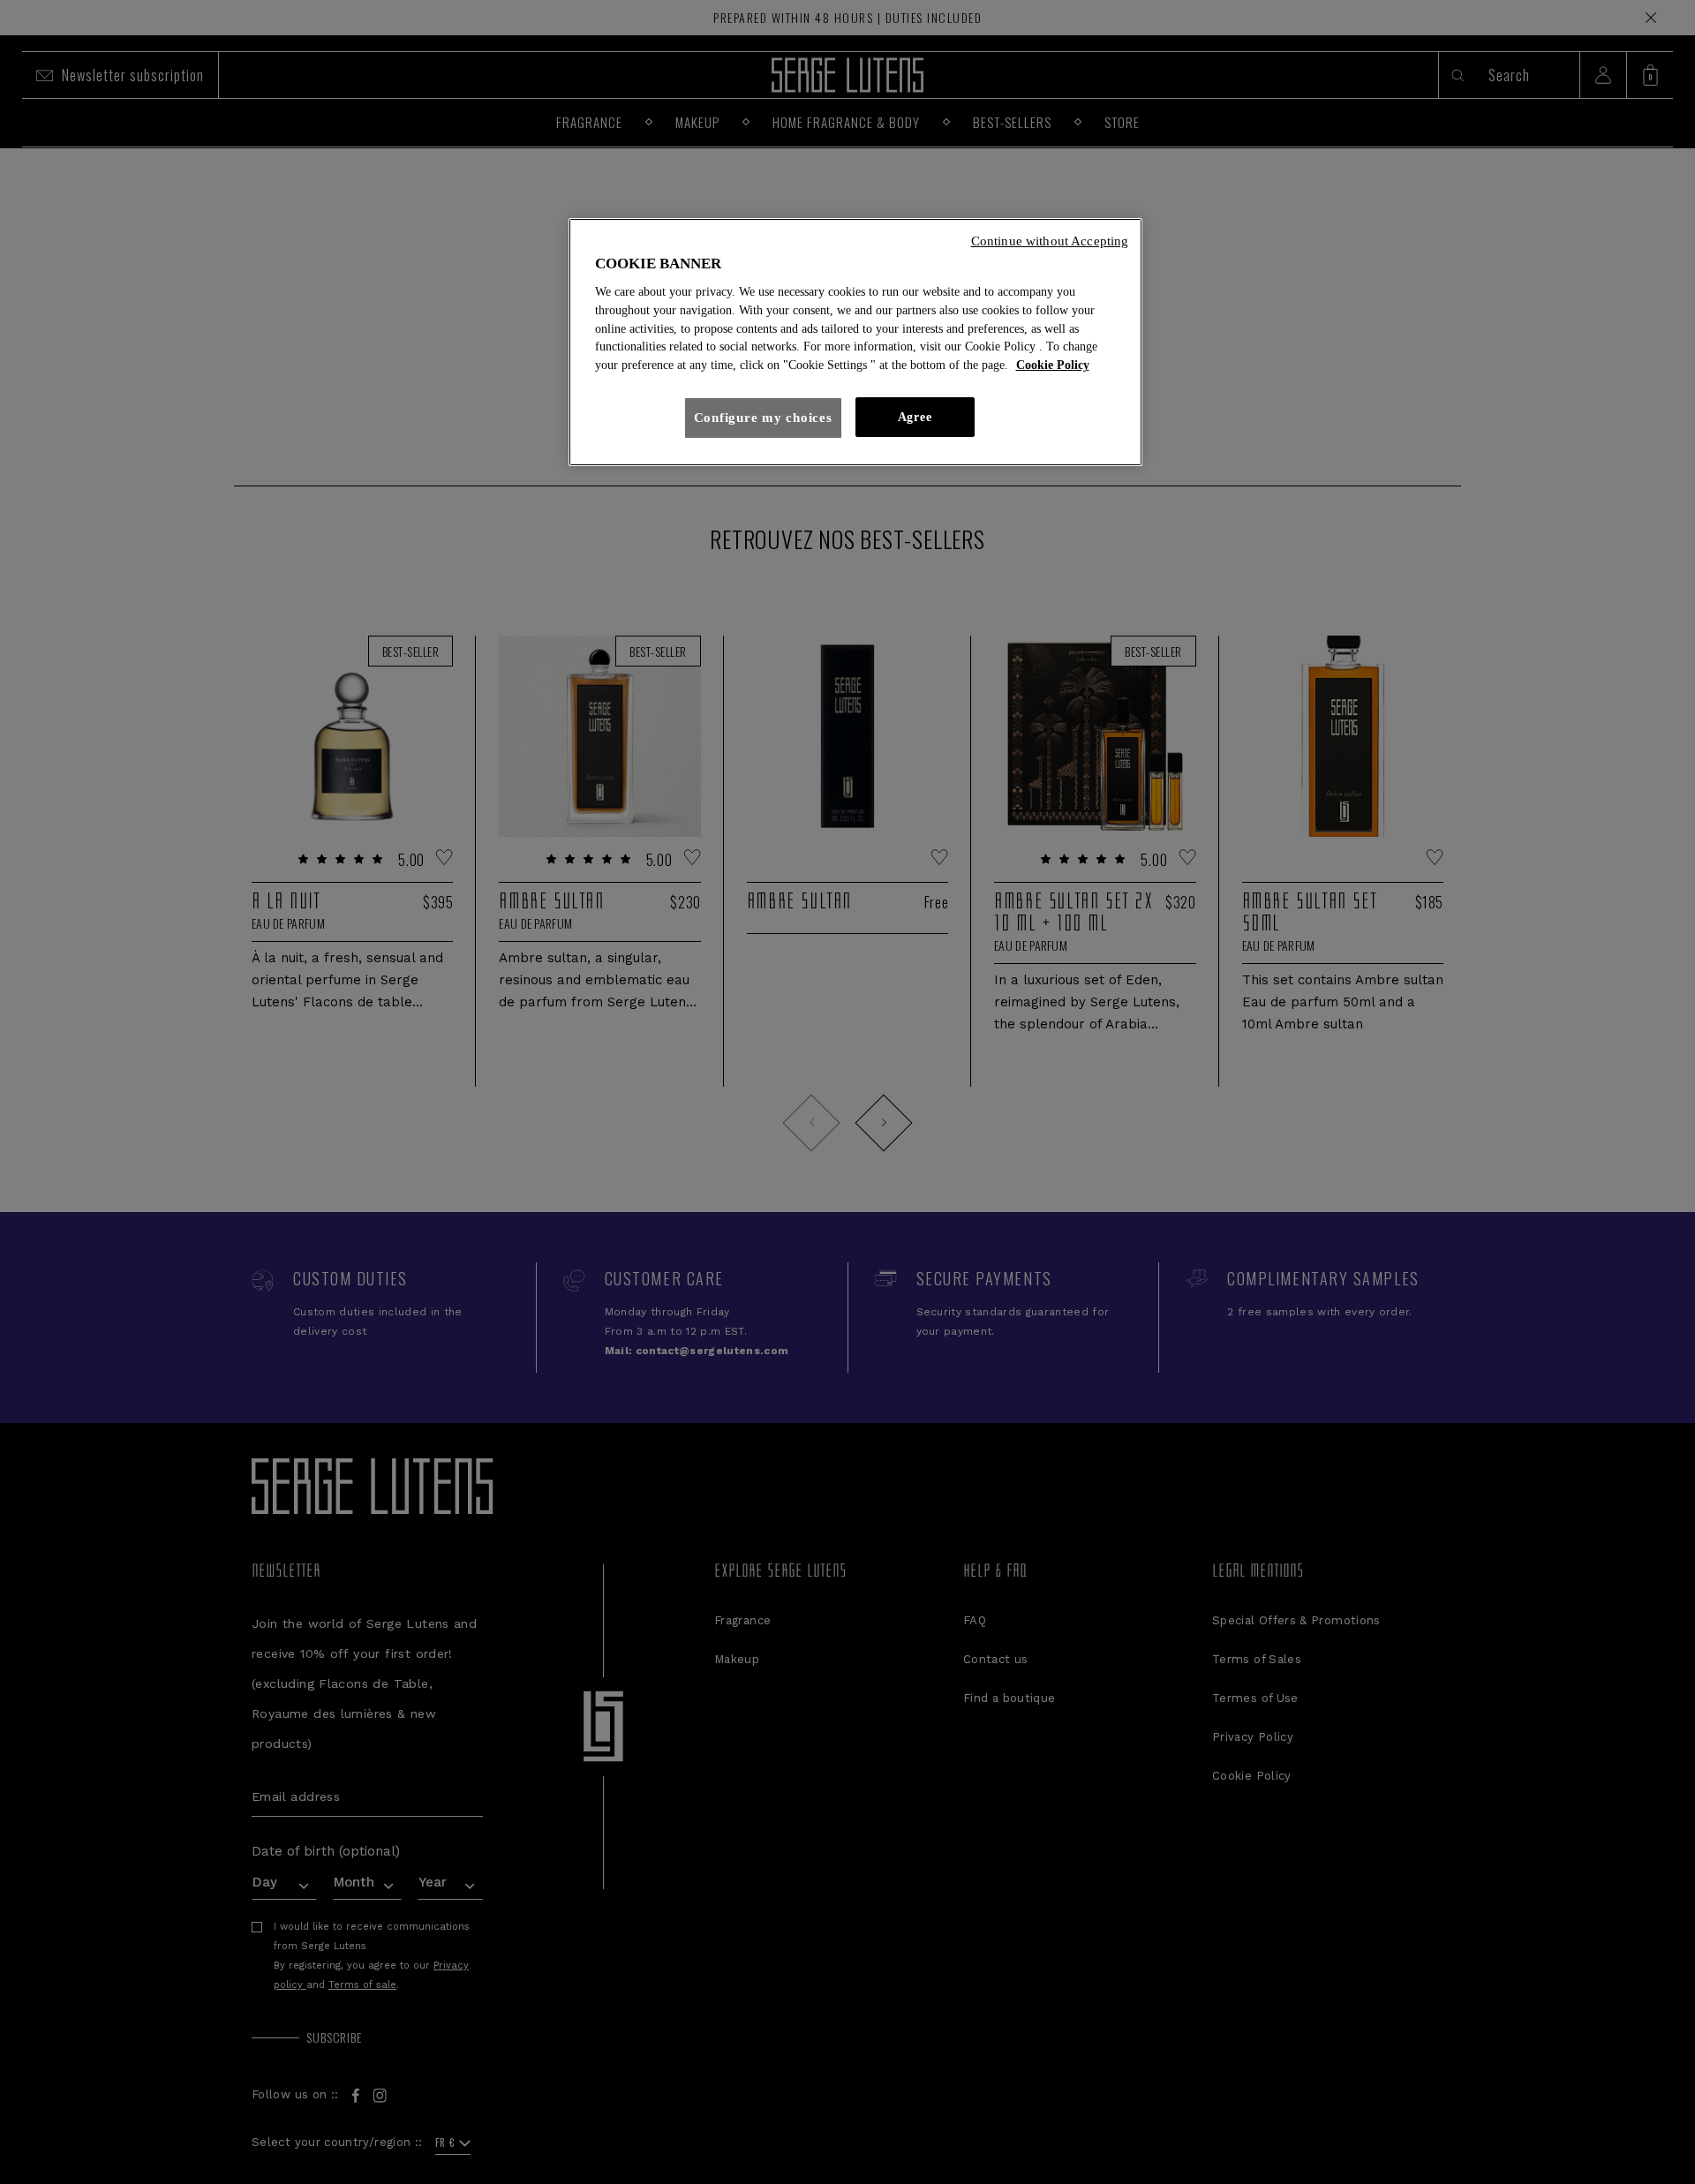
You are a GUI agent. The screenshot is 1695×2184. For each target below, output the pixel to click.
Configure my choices (763, 418)
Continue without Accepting (1050, 241)
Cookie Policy (1053, 365)
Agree (915, 417)
